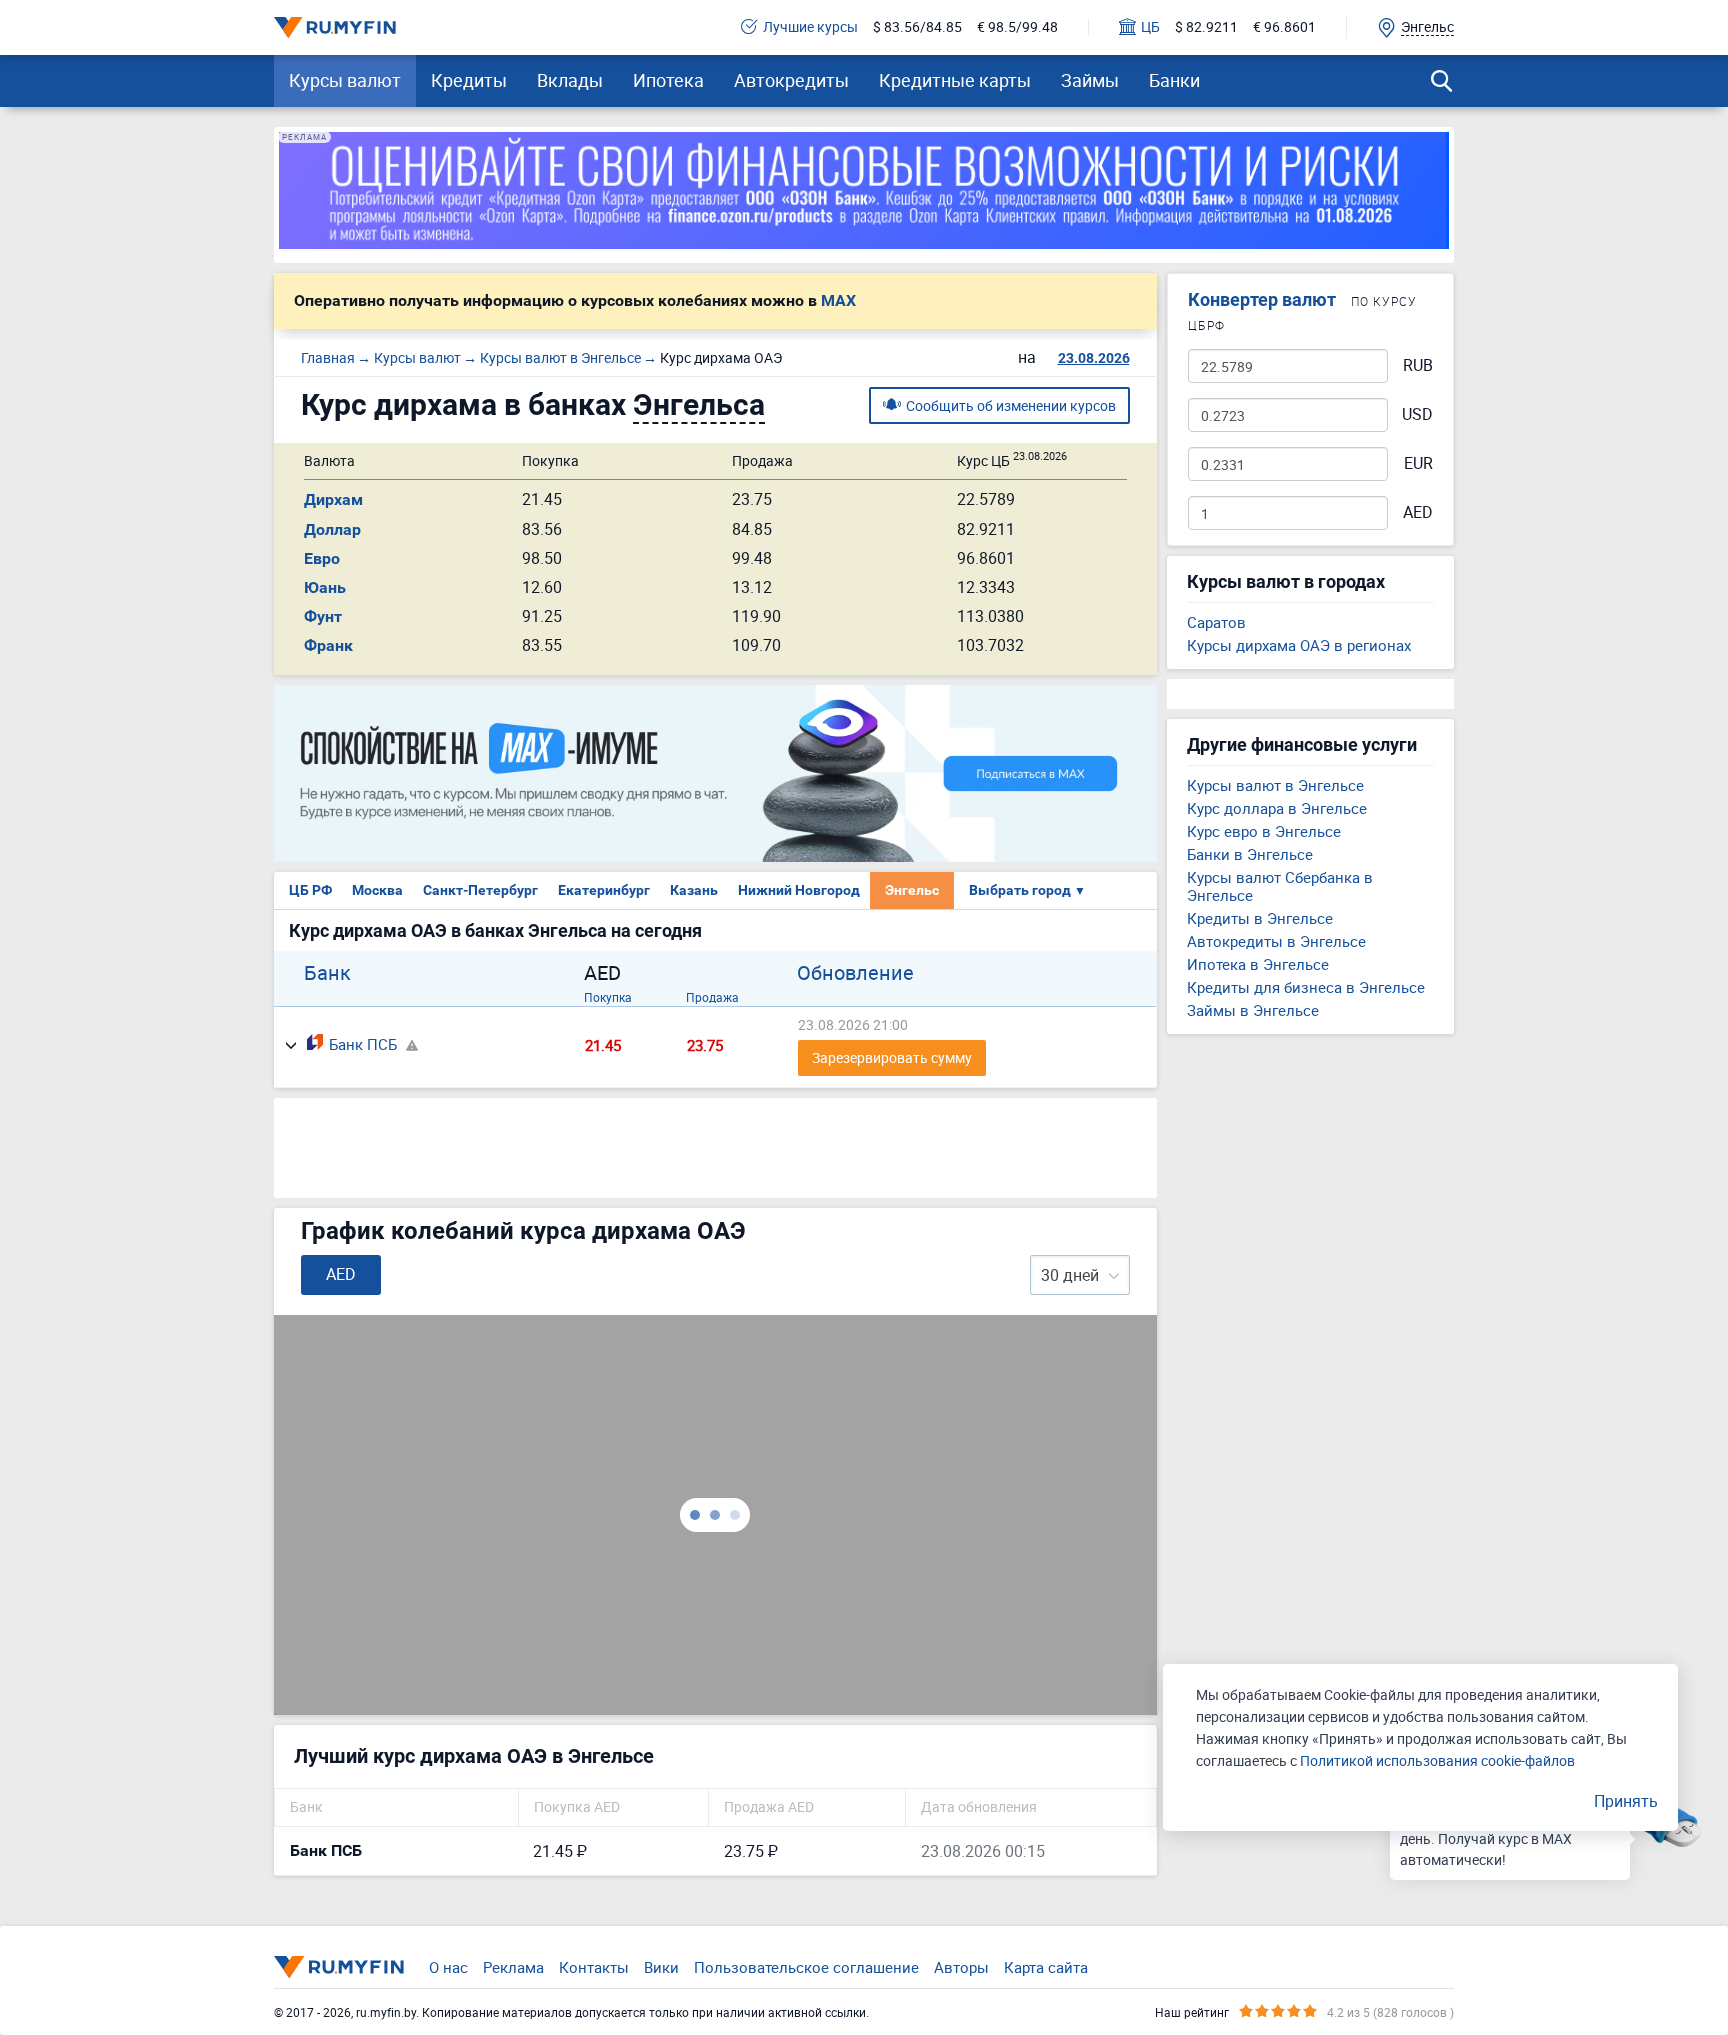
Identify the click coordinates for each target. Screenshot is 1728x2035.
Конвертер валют (1262, 299)
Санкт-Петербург (480, 890)
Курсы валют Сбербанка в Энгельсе (1280, 886)
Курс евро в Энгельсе (1264, 831)
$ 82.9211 (1206, 27)
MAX (838, 301)
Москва (377, 890)
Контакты (594, 1967)
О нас (448, 1967)
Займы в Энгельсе (1253, 1010)
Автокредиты (791, 80)
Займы (1090, 80)
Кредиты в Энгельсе (1260, 918)
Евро (322, 558)
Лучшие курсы (810, 27)
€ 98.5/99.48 (1017, 27)
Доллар (332, 529)
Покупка (608, 997)
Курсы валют (345, 80)
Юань (325, 587)
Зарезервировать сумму (892, 1057)
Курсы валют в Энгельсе (1275, 785)
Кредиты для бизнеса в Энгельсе (1306, 987)
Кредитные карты (955, 80)
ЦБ (1150, 27)
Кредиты (469, 80)
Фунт (323, 616)
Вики (661, 1967)
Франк (328, 645)
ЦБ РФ (310, 890)
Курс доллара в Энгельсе (1277, 808)
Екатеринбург (604, 890)
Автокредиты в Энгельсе (1276, 941)
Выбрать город (1027, 890)
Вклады (570, 80)
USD (1417, 414)
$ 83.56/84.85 (917, 27)
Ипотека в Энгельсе (1258, 964)
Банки (1174, 80)
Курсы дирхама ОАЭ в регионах (1299, 645)
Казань (694, 890)
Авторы (961, 1967)
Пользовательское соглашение (806, 1967)
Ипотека (668, 80)
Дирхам (333, 499)
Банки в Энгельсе (1250, 854)
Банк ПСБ (363, 1044)
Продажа (712, 997)
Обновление (855, 973)
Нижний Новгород (799, 890)
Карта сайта (1046, 1967)
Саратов (1216, 622)
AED (1418, 512)
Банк (327, 973)
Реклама (513, 1967)
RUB (1418, 365)
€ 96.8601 (1284, 27)
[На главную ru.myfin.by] (339, 1967)
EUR (1418, 463)
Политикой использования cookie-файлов (1437, 1760)
